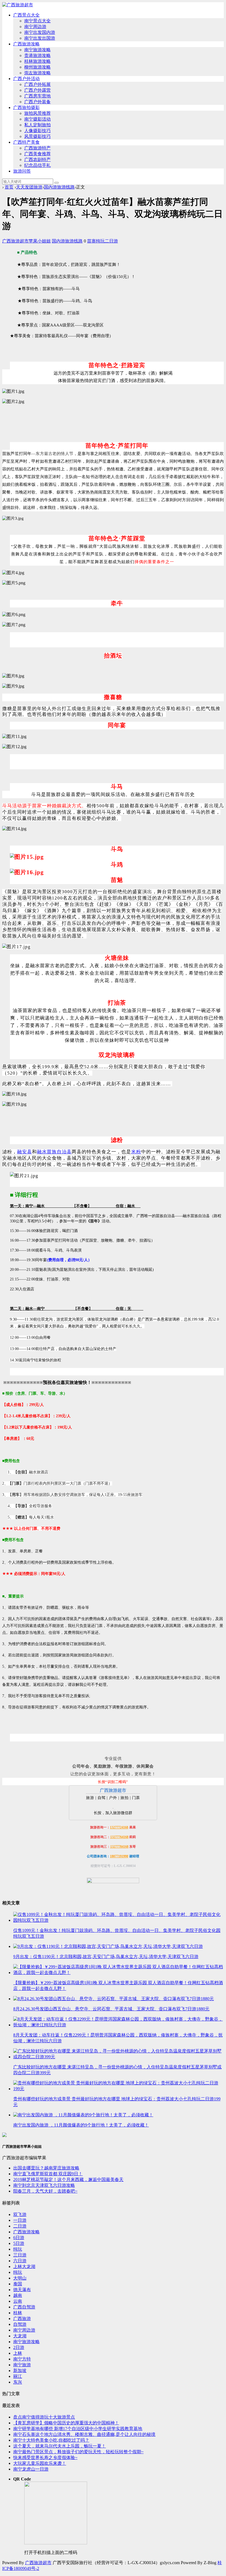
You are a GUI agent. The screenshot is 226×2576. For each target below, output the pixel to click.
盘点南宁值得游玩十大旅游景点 (44, 2417)
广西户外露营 (37, 90)
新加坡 (20, 2371)
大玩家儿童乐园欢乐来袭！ (40, 2463)
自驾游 (20, 2324)
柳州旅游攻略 (37, 67)
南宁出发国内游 (40, 32)
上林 (18, 2353)
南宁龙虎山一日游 (31, 2469)
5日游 (19, 2243)
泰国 (18, 2284)
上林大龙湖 (24, 2266)
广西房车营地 (37, 96)
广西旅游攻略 (26, 44)
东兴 (18, 2382)
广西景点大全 (26, 15)
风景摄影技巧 (37, 136)
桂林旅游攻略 (37, 61)
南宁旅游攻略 (37, 50)
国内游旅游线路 (59, 187)
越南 (18, 2295)
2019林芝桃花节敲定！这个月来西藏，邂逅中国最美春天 (68, 2180)
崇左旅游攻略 (37, 73)
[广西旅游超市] (18, 5)
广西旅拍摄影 (26, 107)
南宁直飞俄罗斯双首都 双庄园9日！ (48, 2174)
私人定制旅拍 (37, 125)
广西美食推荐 (37, 154)
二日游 (111, 241)
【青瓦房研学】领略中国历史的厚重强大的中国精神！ (66, 2423)
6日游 (19, 2238)
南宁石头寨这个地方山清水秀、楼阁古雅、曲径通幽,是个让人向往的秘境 (84, 2434)
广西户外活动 (26, 79)
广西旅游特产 (37, 148)
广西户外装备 (37, 102)
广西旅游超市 (38, 2563)
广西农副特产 (37, 160)
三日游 (20, 2255)
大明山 (20, 2278)
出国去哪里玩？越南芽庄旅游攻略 (46, 2168)
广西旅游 (22, 2319)
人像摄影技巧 (37, 131)
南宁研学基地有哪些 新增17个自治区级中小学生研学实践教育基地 (78, 2429)
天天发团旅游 (29, 187)
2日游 (19, 2347)
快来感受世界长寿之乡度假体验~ (45, 2458)
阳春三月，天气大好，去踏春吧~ (45, 2191)
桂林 (18, 2313)
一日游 (20, 2220)
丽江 (18, 2376)
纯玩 (100, 241)
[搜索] (57, 183)
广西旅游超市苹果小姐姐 (26, 241)
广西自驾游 (24, 2307)
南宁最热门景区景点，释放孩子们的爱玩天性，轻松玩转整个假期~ (78, 2452)
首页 (9, 187)
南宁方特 (22, 2359)
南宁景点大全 (37, 21)
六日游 (20, 2261)
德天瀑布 (22, 2290)
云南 (18, 2301)
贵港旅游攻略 (37, 55)
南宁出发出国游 (40, 38)
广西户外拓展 (37, 84)
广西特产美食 (26, 142)
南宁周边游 (35, 27)
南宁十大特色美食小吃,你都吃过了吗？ (51, 2440)
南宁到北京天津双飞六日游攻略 (44, 2185)
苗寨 (92, 241)
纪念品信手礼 (37, 165)
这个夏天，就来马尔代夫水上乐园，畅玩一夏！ (60, 2446)
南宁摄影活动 (37, 119)
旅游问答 (22, 171)
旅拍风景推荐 (37, 113)
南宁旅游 (22, 2365)
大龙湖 (20, 2336)
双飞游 (20, 2214)
